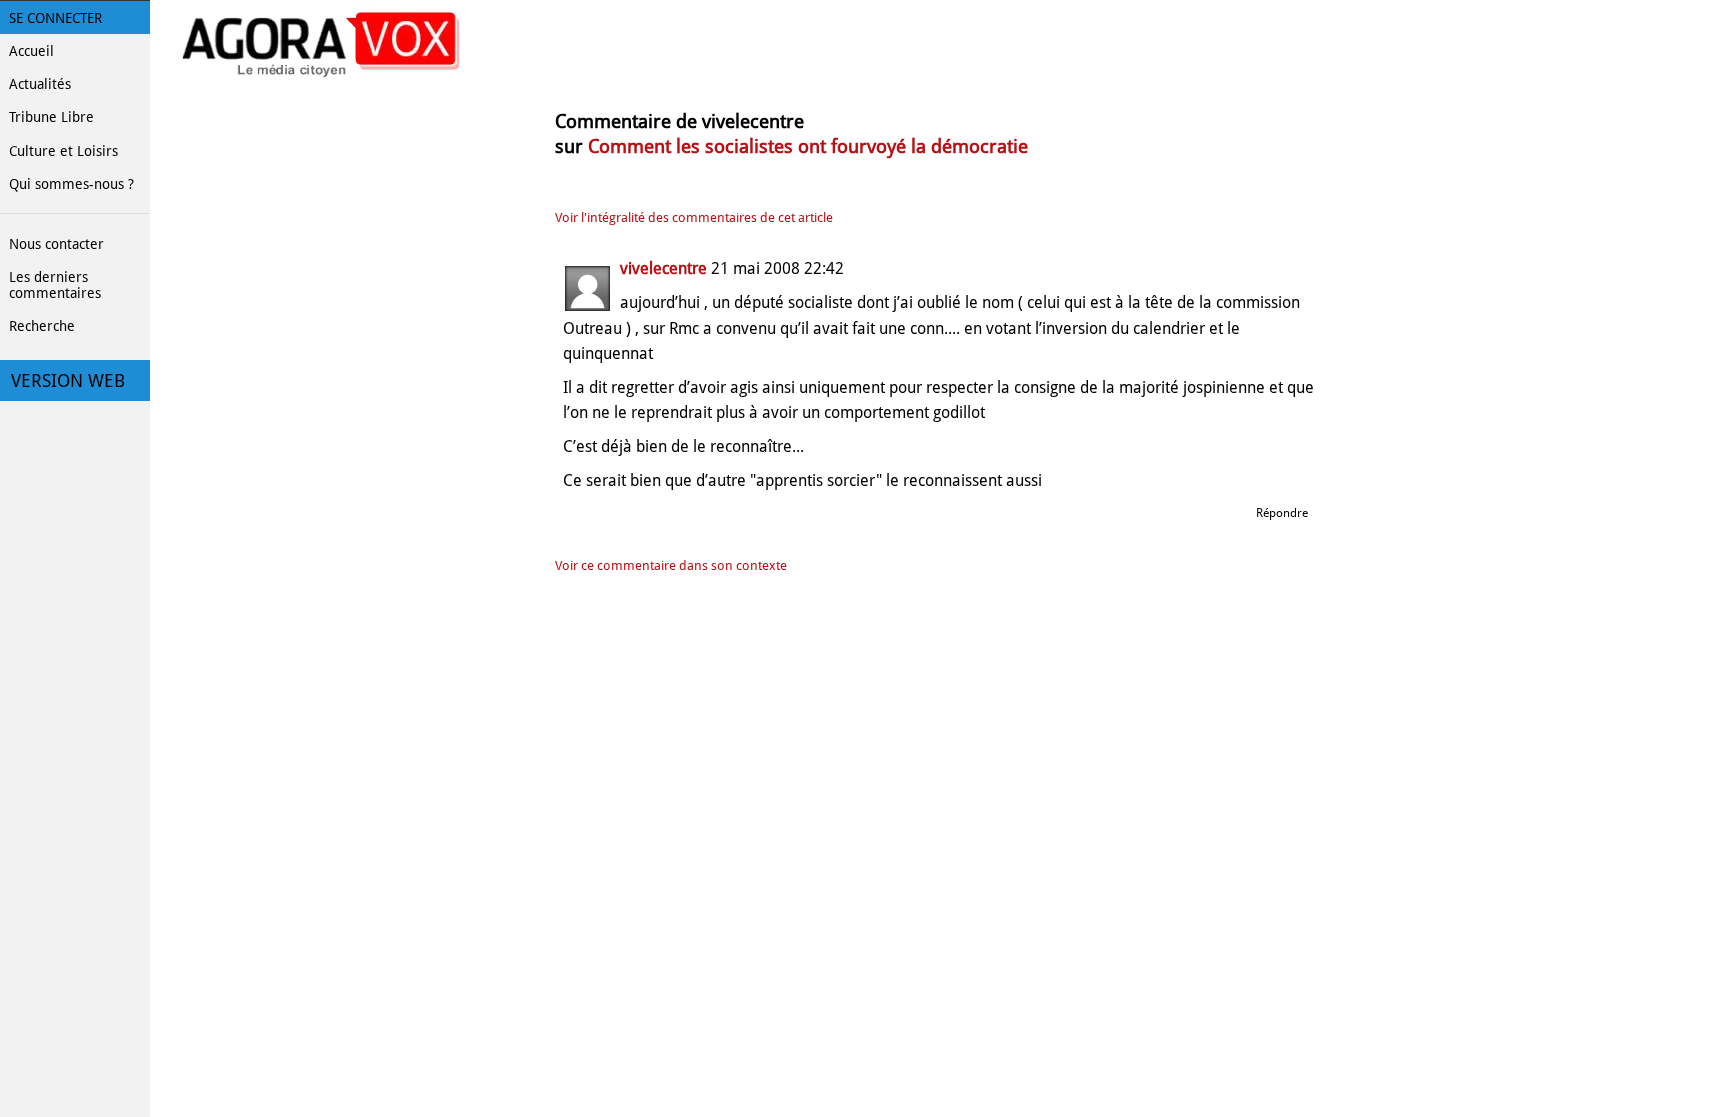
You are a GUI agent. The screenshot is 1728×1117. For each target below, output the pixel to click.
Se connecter (55, 18)
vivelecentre (665, 268)
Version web (68, 381)
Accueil (31, 51)
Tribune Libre (51, 117)
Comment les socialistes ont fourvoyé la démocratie (808, 146)
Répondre (1282, 513)
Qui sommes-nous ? (71, 184)
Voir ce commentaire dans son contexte (671, 565)
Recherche (42, 326)
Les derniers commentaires (55, 285)
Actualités (40, 84)
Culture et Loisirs (63, 151)
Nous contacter (56, 244)
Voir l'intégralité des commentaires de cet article (694, 217)
